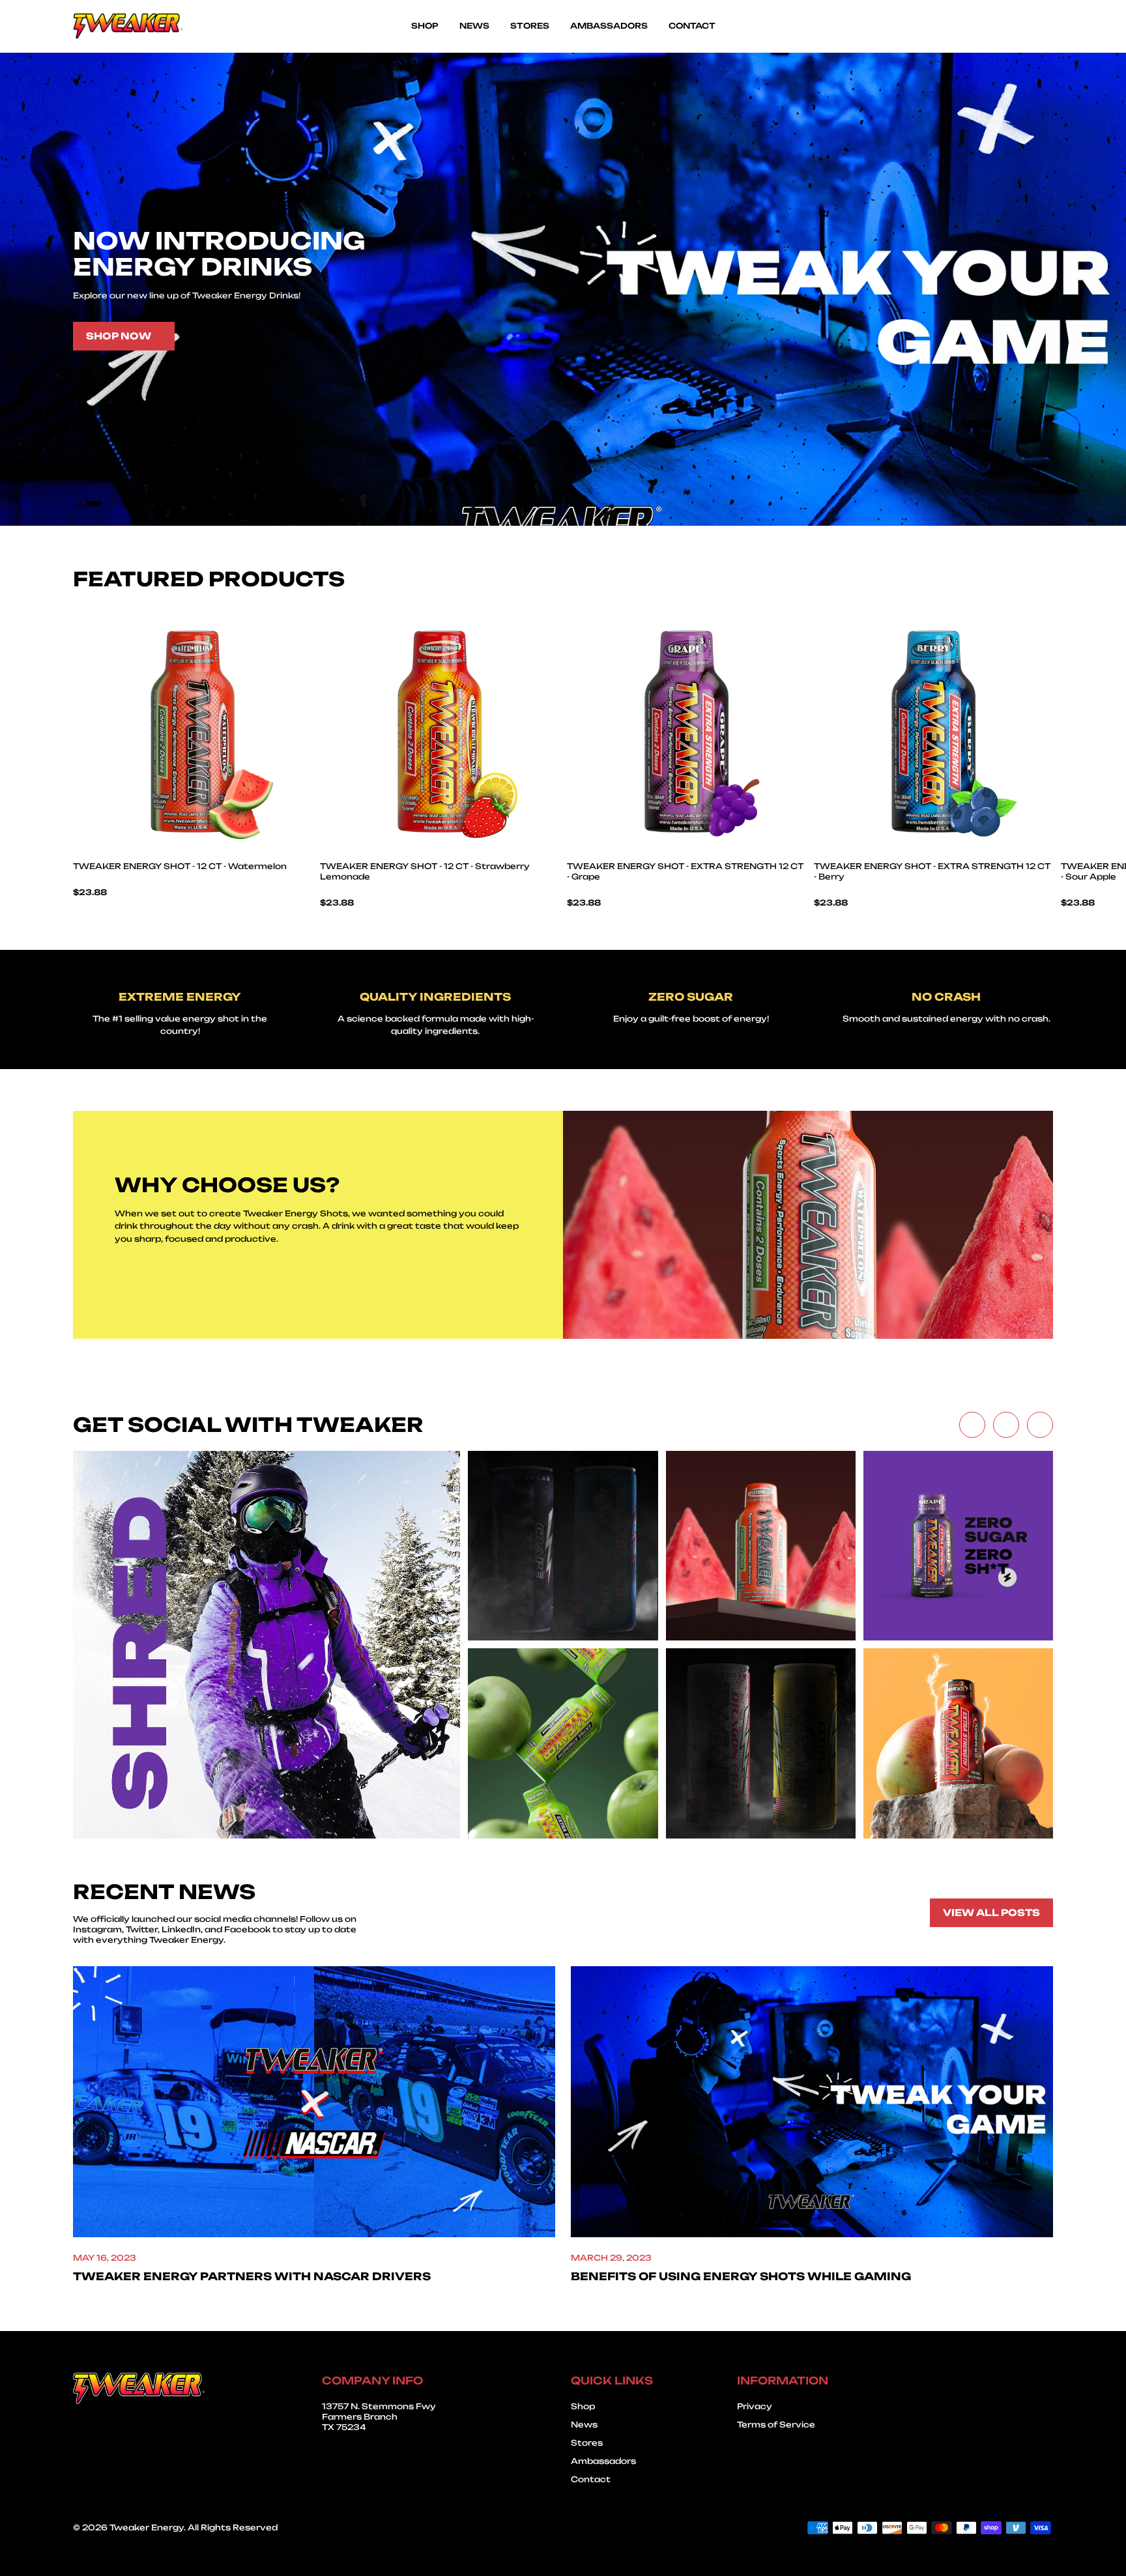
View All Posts (991, 1912)
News (584, 2425)
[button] (83, 504)
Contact (591, 2479)
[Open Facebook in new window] (972, 1425)
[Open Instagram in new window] (1040, 1425)
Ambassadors (603, 2461)
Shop (583, 2406)
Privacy (755, 2406)
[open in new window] (267, 1644)
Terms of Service (776, 2425)
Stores (587, 2443)
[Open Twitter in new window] (1006, 1425)
